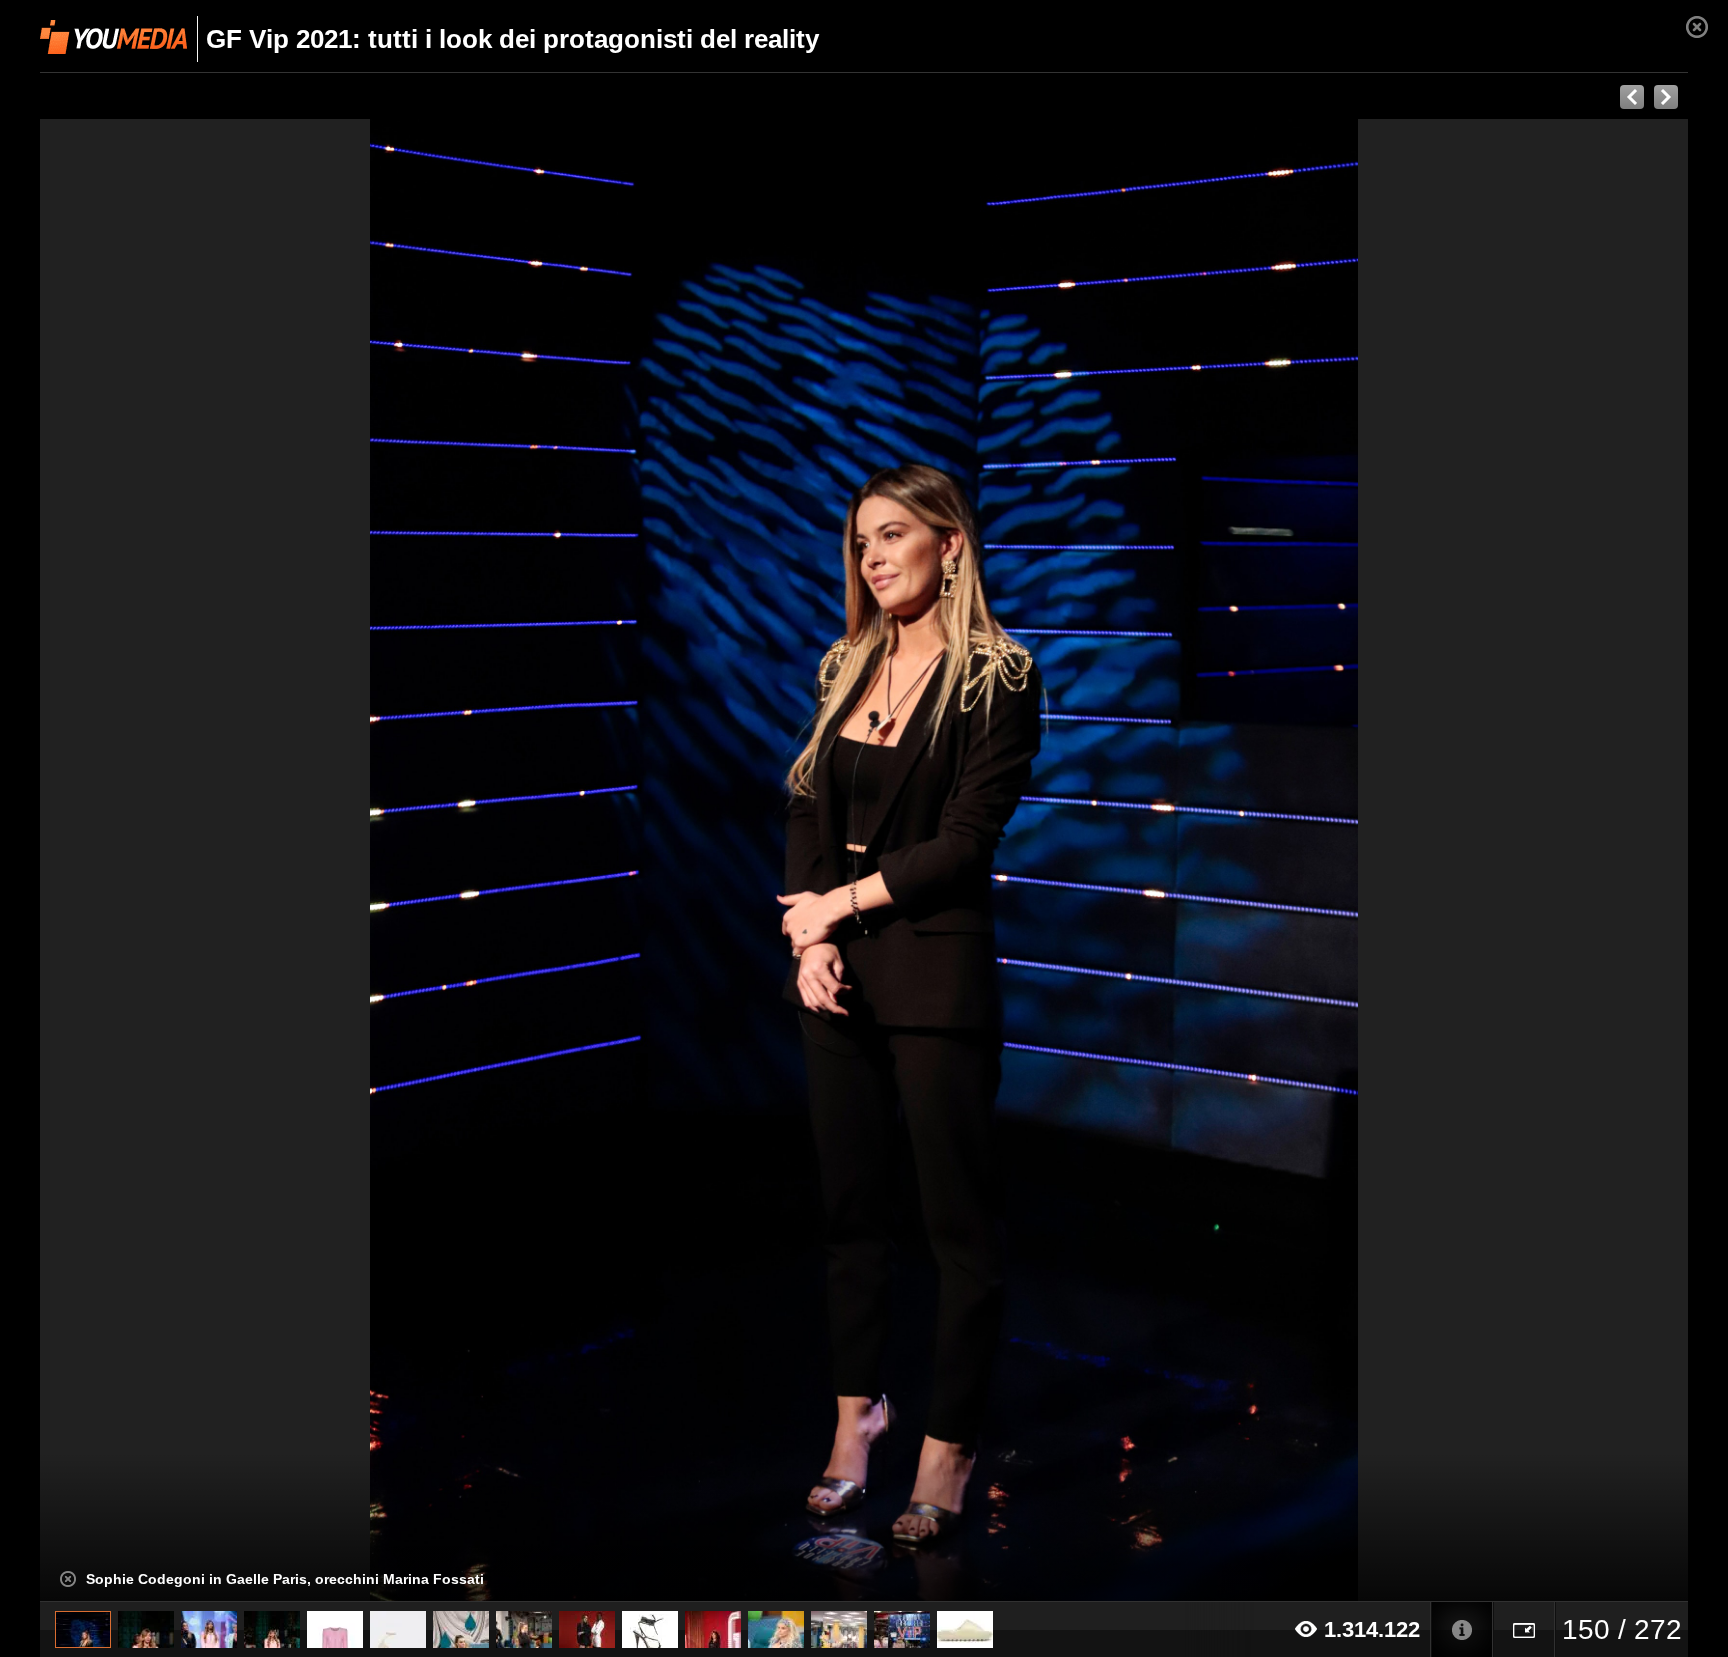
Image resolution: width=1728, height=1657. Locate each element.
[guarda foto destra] (1029, 860)
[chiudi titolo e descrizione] (68, 1579)
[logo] (113, 37)
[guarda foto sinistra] (205, 860)
